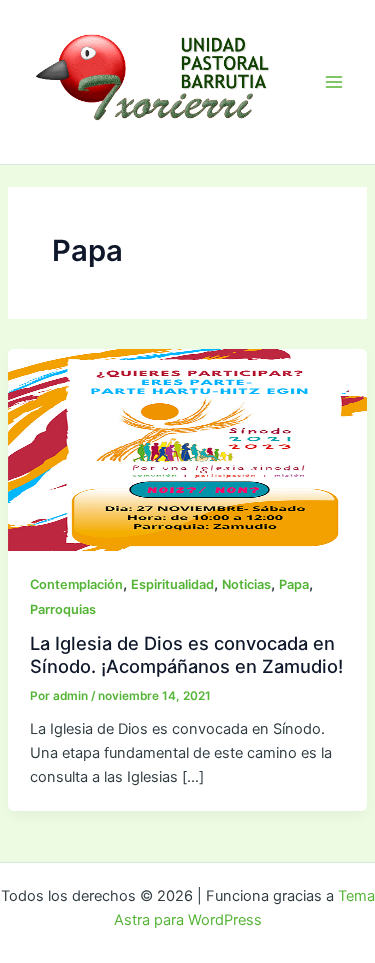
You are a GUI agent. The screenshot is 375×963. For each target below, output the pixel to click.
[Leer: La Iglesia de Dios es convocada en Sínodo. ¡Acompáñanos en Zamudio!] (187, 449)
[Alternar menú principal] (334, 82)
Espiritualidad (172, 584)
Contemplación (76, 584)
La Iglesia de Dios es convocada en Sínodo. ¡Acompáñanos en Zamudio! (186, 654)
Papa (294, 584)
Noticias (246, 584)
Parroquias (63, 609)
